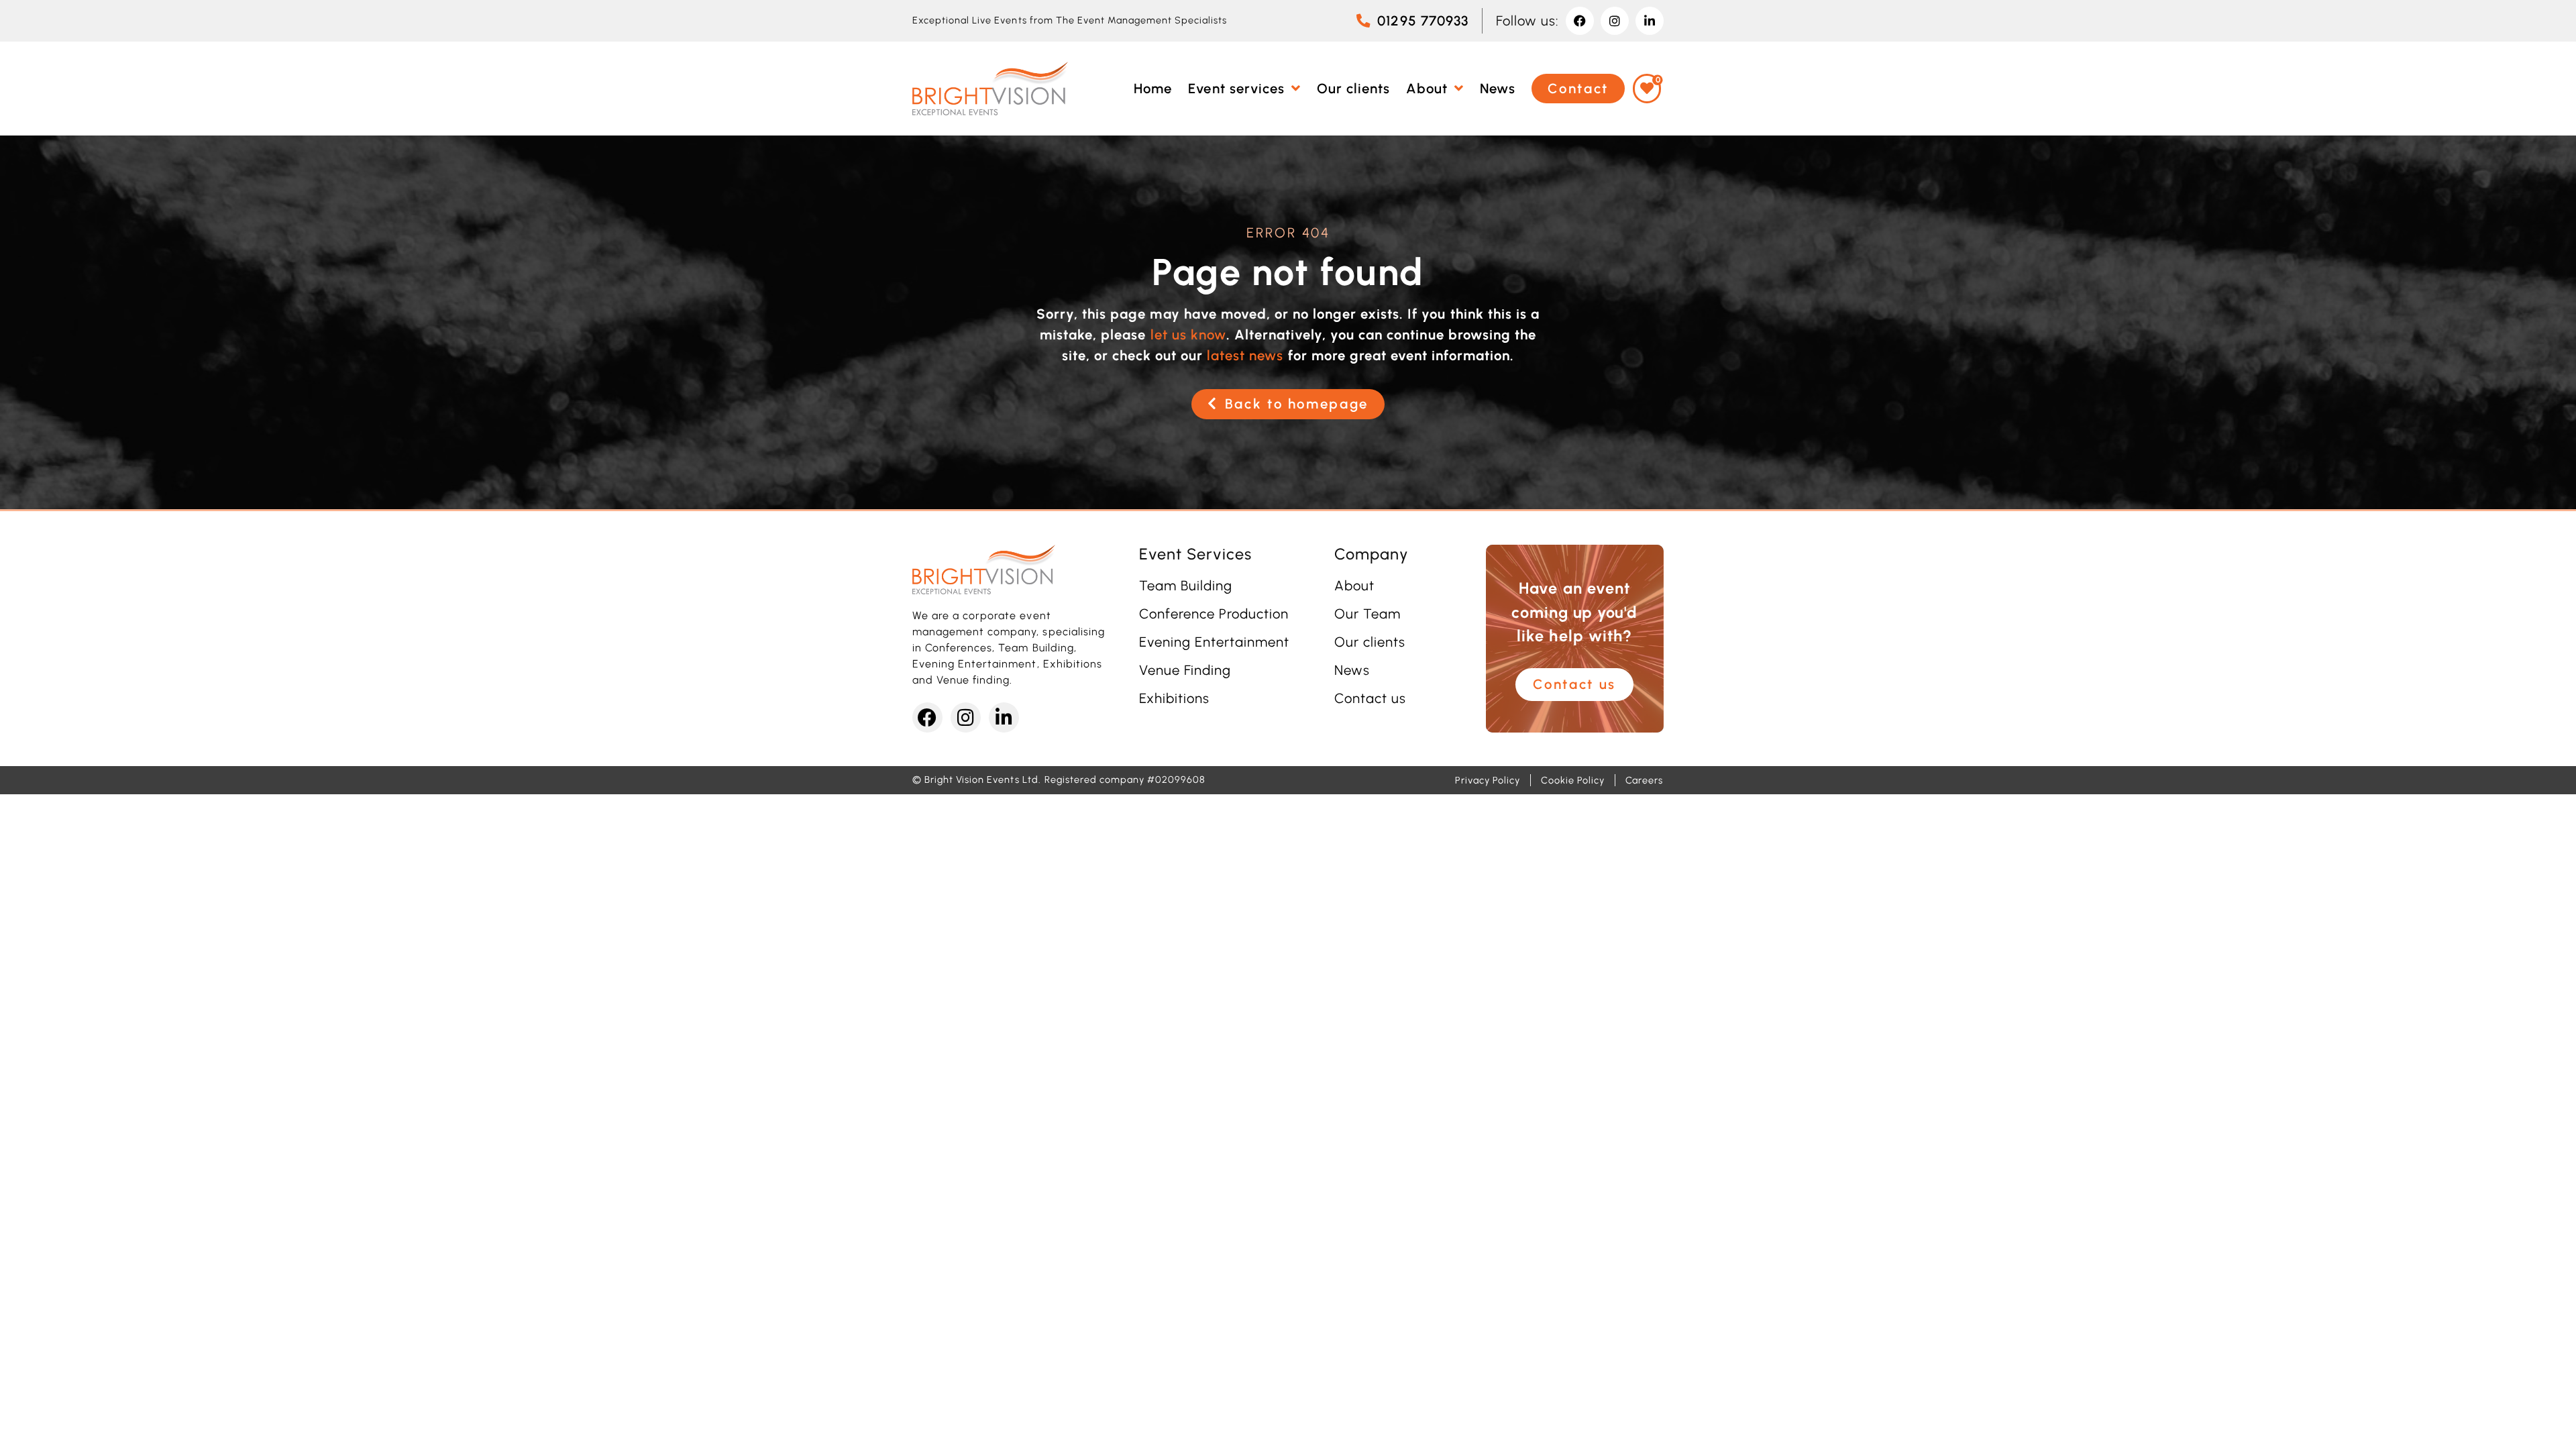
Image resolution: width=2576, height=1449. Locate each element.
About (1354, 586)
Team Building (1186, 586)
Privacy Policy (1488, 780)
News (1352, 670)
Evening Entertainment (1215, 642)
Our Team (1367, 614)
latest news (1245, 356)
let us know (1188, 335)
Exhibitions (1174, 698)
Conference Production (1214, 614)
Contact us (1370, 698)
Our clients (1370, 642)
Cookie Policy (1572, 780)
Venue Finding (1185, 670)
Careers (1644, 780)
